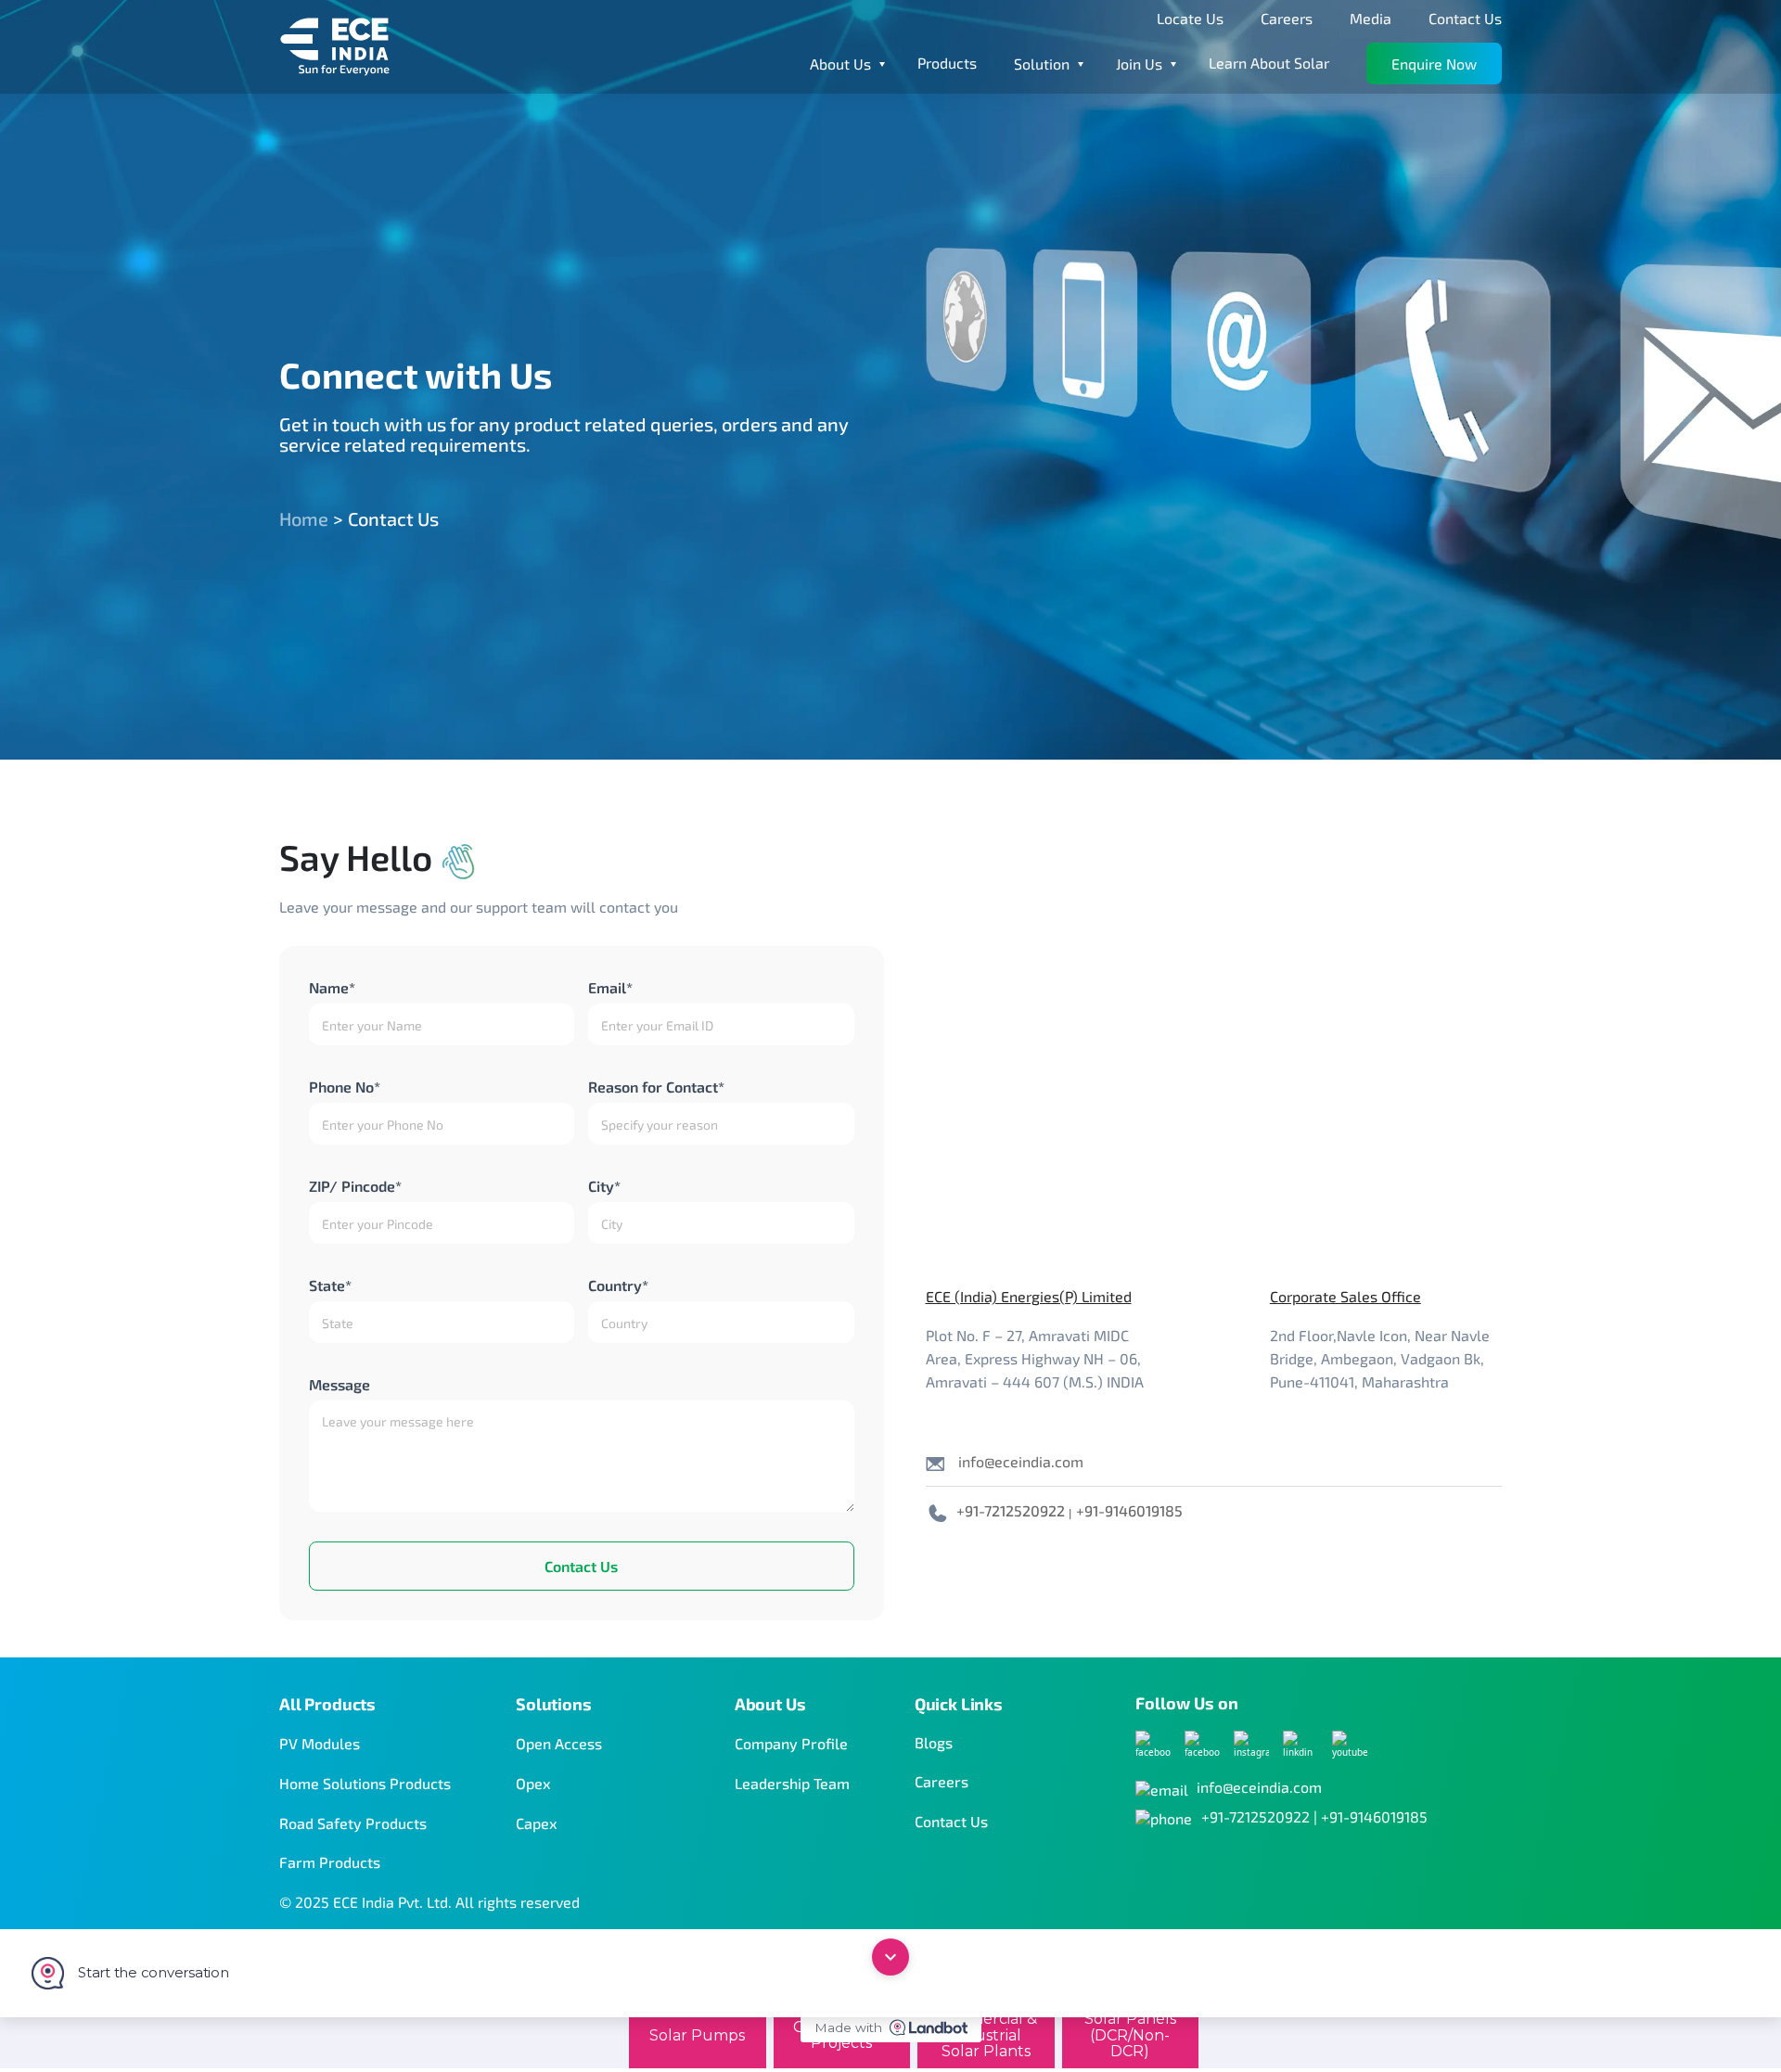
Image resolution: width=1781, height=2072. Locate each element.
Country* (618, 1285)
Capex (537, 1823)
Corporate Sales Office (1345, 1296)
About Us (770, 1704)
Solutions (554, 1704)
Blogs (934, 1742)
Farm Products (330, 1862)
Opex (533, 1783)
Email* (610, 987)
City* (604, 1186)
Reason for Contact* (656, 1087)
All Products (327, 1704)
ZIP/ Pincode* (355, 1186)
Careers (1287, 18)
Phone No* (345, 1087)
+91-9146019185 (1129, 1510)
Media (1371, 18)
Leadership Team (792, 1783)
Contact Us (1465, 18)
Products (947, 63)
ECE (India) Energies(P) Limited (1029, 1296)
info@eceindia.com (1021, 1461)
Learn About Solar (1269, 63)
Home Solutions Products (365, 1783)
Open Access (559, 1743)
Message (340, 1384)
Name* (332, 987)
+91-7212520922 (1011, 1510)
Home (304, 518)
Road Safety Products (353, 1823)
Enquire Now (1434, 64)
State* (330, 1285)
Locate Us (1190, 18)
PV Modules (320, 1743)
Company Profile (791, 1743)
